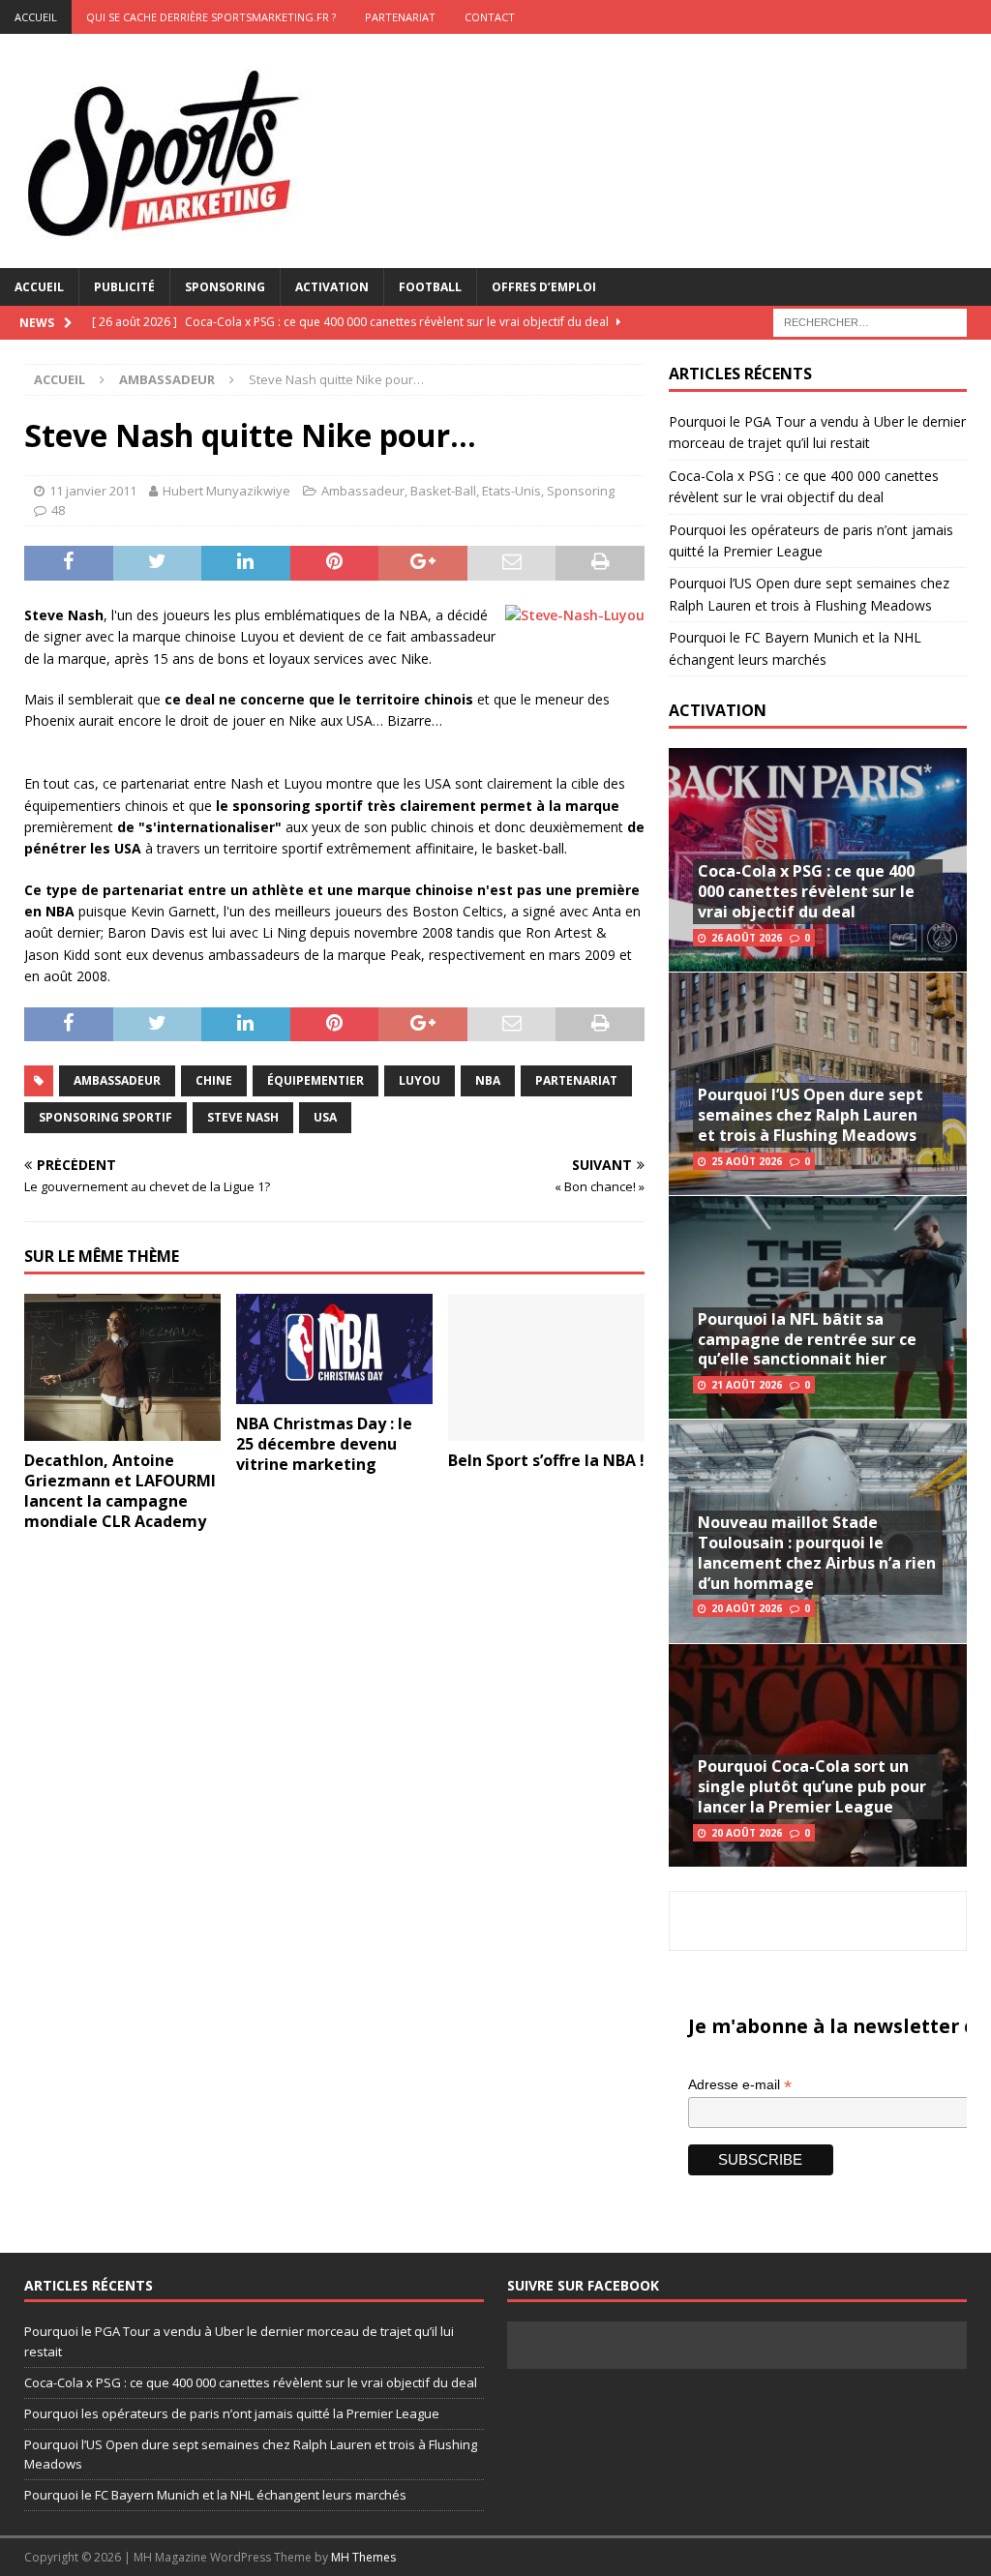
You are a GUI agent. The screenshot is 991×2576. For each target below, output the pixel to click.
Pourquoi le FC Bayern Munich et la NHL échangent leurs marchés (215, 2495)
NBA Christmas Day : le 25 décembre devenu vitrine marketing (324, 1444)
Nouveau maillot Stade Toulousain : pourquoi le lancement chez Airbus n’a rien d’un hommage (817, 1552)
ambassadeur (117, 1080)
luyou (420, 1080)
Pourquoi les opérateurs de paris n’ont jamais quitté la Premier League (232, 2413)
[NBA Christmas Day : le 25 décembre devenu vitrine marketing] (334, 1349)
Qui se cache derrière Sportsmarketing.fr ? (211, 17)
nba (488, 1080)
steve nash (243, 1117)
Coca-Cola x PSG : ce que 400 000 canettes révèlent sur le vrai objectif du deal (806, 891)
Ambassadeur (363, 491)
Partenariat (400, 17)
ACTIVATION (718, 710)
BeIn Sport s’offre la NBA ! (546, 1460)
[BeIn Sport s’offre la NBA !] (546, 1368)
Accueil (39, 287)
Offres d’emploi (544, 287)
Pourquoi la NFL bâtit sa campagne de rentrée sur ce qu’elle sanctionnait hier (807, 1339)
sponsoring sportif (105, 1117)
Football (430, 287)
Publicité (124, 287)
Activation (332, 287)
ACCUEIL (36, 17)
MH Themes (363, 2557)
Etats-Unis (511, 491)
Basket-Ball (443, 491)
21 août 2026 (747, 1385)
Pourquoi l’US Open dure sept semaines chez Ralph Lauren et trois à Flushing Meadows (811, 1115)
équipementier (315, 1080)
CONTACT (490, 17)
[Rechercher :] (870, 321)
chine (214, 1080)
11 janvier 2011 (93, 491)
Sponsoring (225, 287)
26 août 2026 (747, 938)
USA (325, 1117)
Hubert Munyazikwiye (226, 491)
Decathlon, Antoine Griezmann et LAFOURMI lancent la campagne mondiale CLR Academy (120, 1490)
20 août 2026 (747, 1608)
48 (58, 510)
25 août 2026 (747, 1161)
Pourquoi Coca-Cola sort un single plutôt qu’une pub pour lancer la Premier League (812, 1786)
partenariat (576, 1080)
